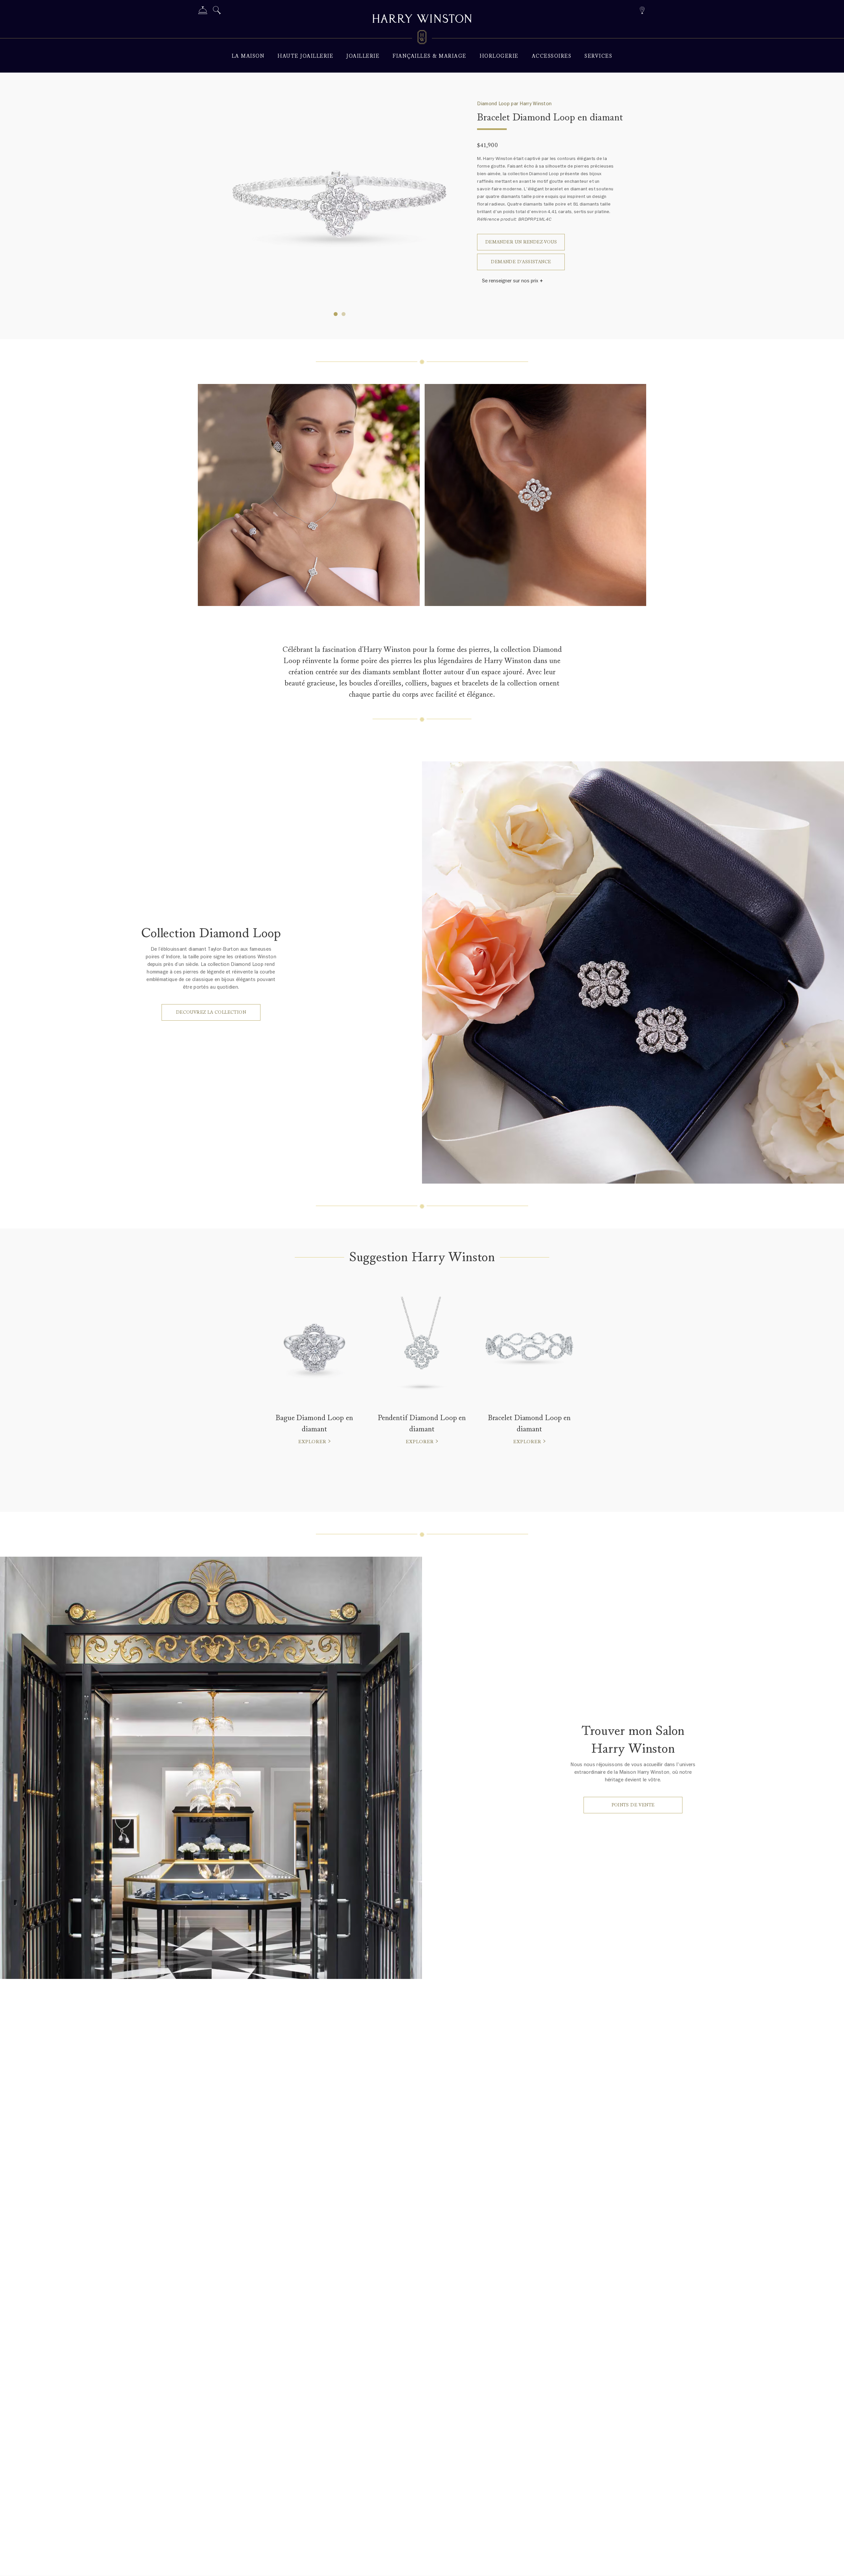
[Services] (203, 11)
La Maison (248, 56)
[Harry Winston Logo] (422, 38)
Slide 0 (336, 314)
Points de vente (633, 1805)
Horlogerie (499, 56)
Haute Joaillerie (305, 56)
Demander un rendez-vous (521, 242)
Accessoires (552, 56)
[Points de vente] (642, 9)
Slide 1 (344, 314)
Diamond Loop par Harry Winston (514, 104)
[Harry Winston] (422, 19)
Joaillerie (363, 56)
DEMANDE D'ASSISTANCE (521, 262)
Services (598, 56)
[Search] (217, 11)
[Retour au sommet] (832, 2564)
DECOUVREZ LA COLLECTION (211, 1012)
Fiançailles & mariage (430, 56)
